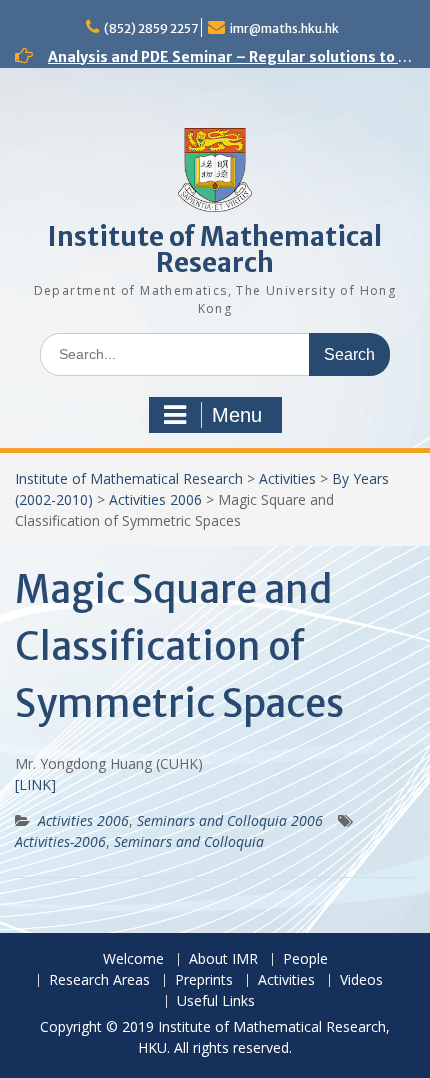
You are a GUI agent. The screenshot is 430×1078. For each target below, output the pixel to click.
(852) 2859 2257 (151, 28)
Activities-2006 (60, 841)
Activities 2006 (155, 499)
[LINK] (35, 784)
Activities (287, 478)
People (305, 959)
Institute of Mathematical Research (215, 249)
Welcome (133, 959)
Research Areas (99, 980)
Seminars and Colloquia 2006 (230, 820)
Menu (237, 415)
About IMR (223, 959)
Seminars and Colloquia (189, 841)
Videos (361, 980)
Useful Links (216, 1001)
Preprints (204, 980)
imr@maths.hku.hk (284, 28)
